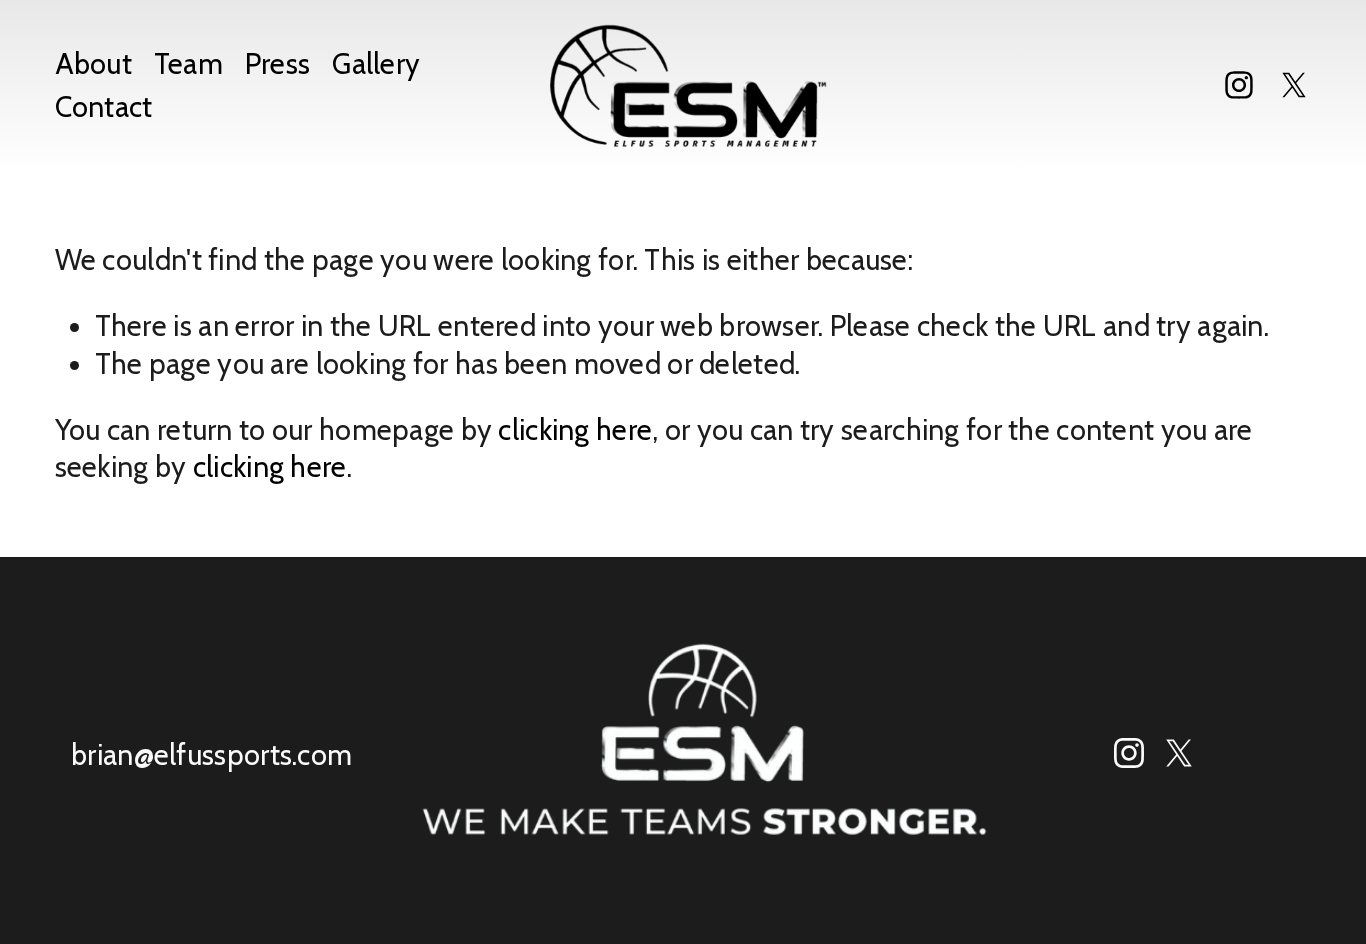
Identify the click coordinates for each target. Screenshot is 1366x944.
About (93, 63)
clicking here (575, 429)
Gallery (376, 63)
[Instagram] (1239, 85)
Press (277, 63)
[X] (1294, 85)
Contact (104, 106)
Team (188, 63)
